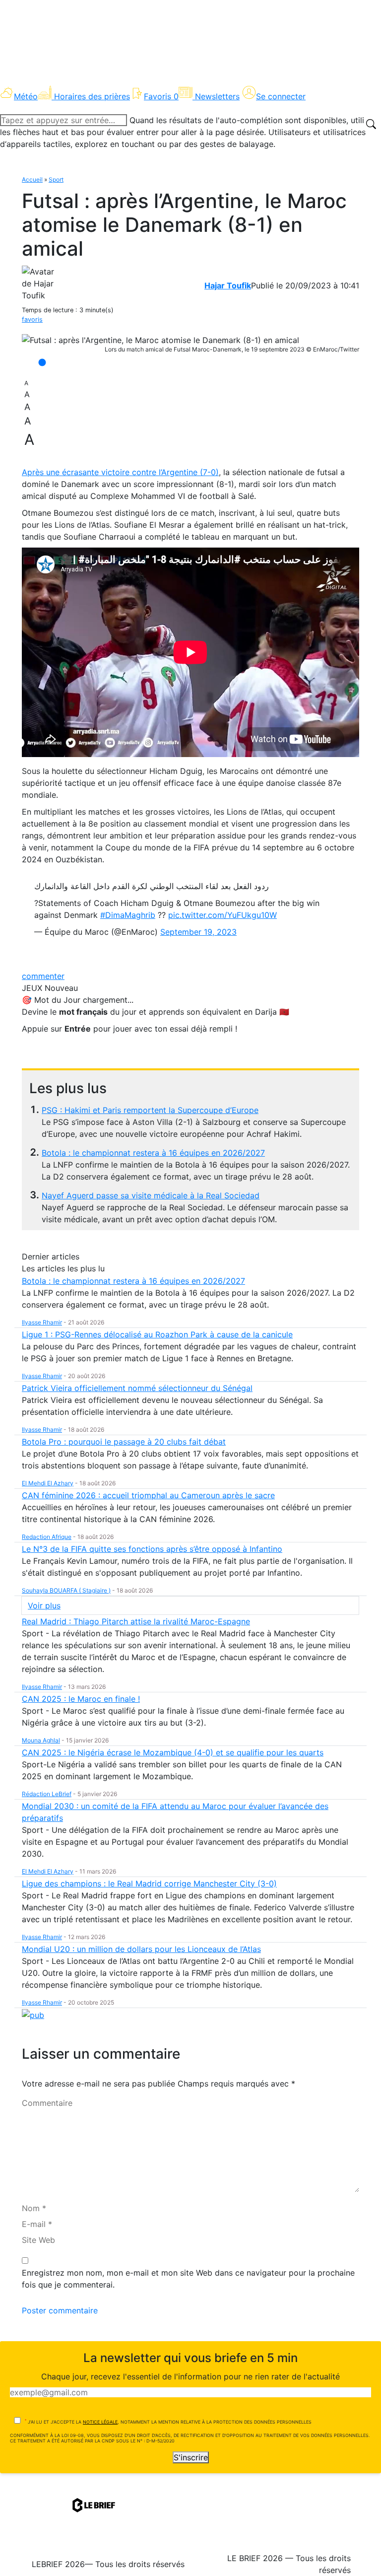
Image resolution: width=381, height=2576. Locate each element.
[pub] (33, 2015)
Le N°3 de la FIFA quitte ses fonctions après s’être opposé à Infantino (152, 1549)
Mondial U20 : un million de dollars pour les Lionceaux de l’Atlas (141, 1949)
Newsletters (217, 96)
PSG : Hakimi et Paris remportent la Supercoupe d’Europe (150, 1110)
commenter (43, 976)
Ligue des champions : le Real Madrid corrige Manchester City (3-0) (149, 1883)
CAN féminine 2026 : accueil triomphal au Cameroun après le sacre (148, 1495)
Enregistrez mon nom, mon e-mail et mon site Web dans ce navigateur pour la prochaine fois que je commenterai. (188, 2279)
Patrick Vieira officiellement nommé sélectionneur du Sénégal (137, 1388)
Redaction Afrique (47, 1537)
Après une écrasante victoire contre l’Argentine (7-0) (120, 472)
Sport (56, 179)
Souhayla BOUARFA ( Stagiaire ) (66, 1590)
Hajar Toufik (228, 285)
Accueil (32, 179)
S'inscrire (191, 2457)
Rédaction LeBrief (47, 1794)
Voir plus (44, 1605)
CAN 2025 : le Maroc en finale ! (81, 1699)
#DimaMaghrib (128, 915)
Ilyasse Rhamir (42, 1322)
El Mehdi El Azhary (48, 1483)
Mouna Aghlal (41, 1740)
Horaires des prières (92, 96)
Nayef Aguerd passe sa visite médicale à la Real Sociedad (151, 1195)
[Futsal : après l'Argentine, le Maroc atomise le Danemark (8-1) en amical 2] (160, 340)
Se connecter (281, 96)
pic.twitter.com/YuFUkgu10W (222, 915)
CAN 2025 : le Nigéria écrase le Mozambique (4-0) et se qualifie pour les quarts (173, 1752)
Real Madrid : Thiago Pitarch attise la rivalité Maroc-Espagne (136, 1621)
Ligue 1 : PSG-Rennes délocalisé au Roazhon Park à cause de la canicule (157, 1334)
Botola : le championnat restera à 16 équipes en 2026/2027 (153, 1153)
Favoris (161, 96)
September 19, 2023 (198, 932)
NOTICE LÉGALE (100, 2422)
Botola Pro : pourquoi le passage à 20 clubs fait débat (124, 1442)
